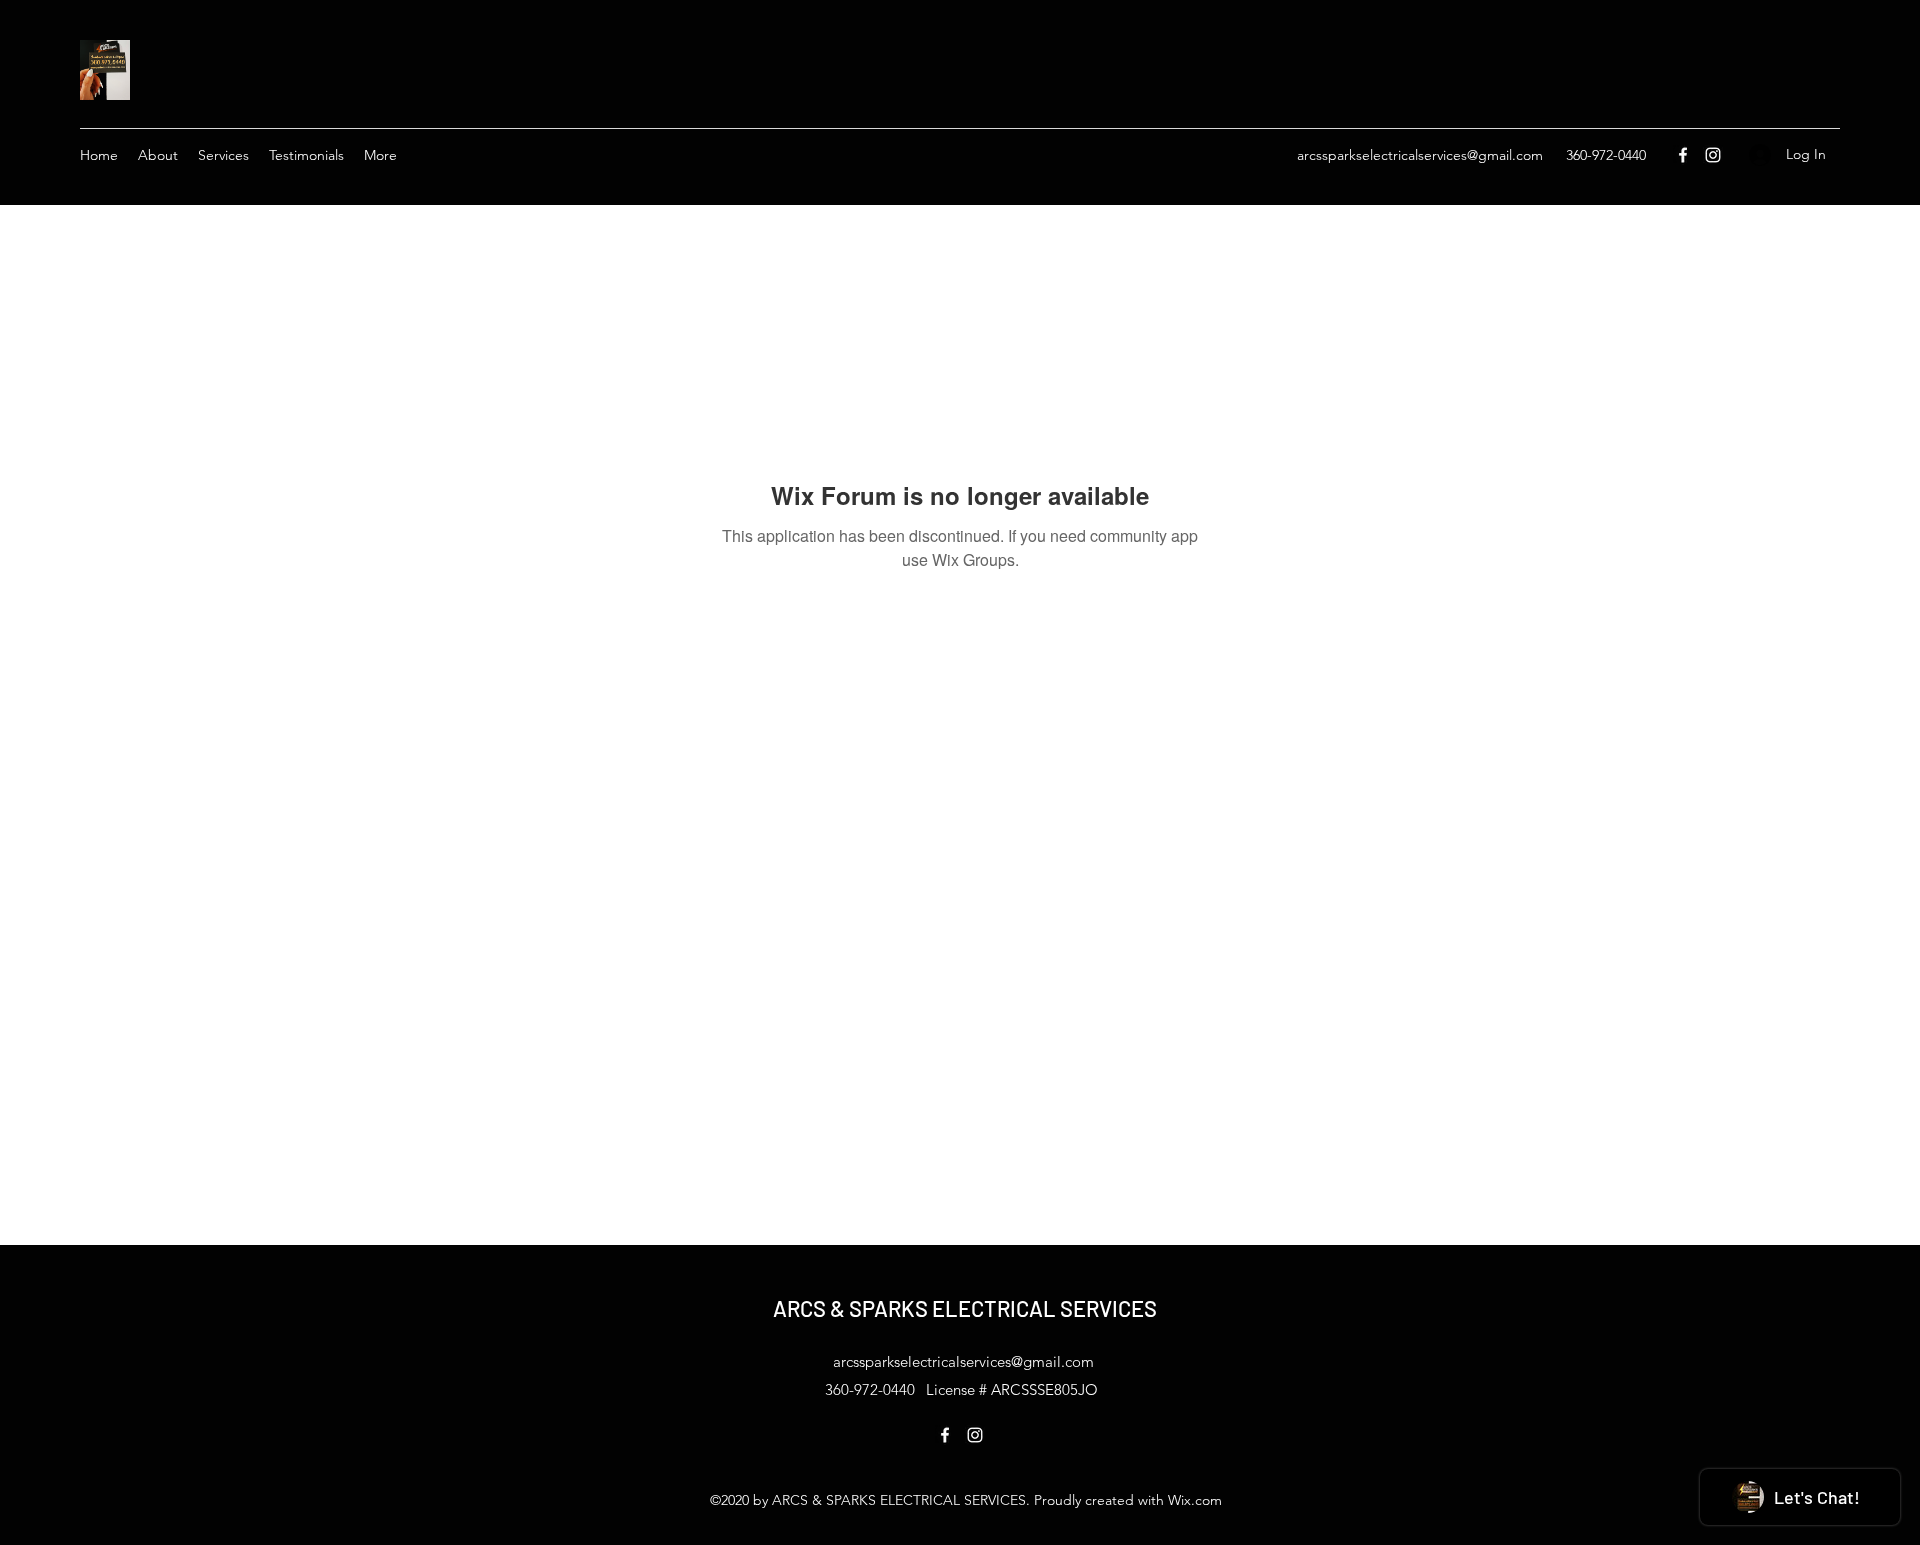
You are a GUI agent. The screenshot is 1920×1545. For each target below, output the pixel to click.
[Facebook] (1683, 155)
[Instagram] (1713, 155)
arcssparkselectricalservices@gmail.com (1420, 155)
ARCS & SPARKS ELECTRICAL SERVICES (965, 1308)
